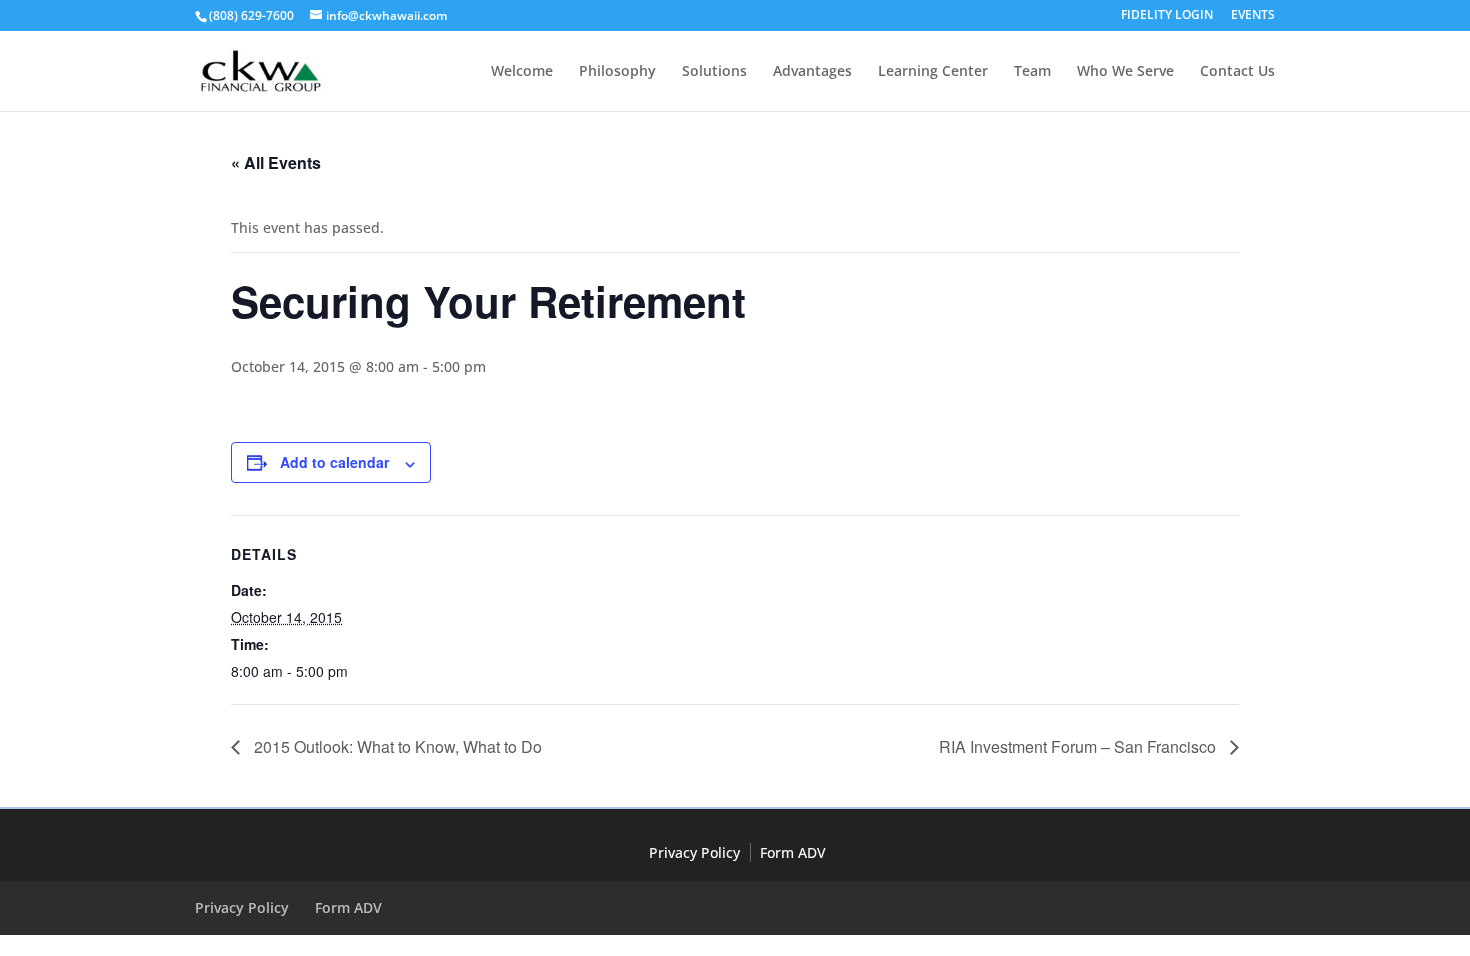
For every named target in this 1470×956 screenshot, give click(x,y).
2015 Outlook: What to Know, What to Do (396, 746)
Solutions (714, 72)
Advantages (812, 72)
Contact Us (1237, 72)
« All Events (276, 162)
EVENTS (1253, 16)
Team (1032, 72)
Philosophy (617, 72)
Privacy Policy (694, 852)
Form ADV (793, 852)
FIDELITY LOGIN (1167, 16)
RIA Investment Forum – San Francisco (1079, 746)
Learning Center (933, 72)
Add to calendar (334, 462)
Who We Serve (1125, 72)
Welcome (522, 72)
